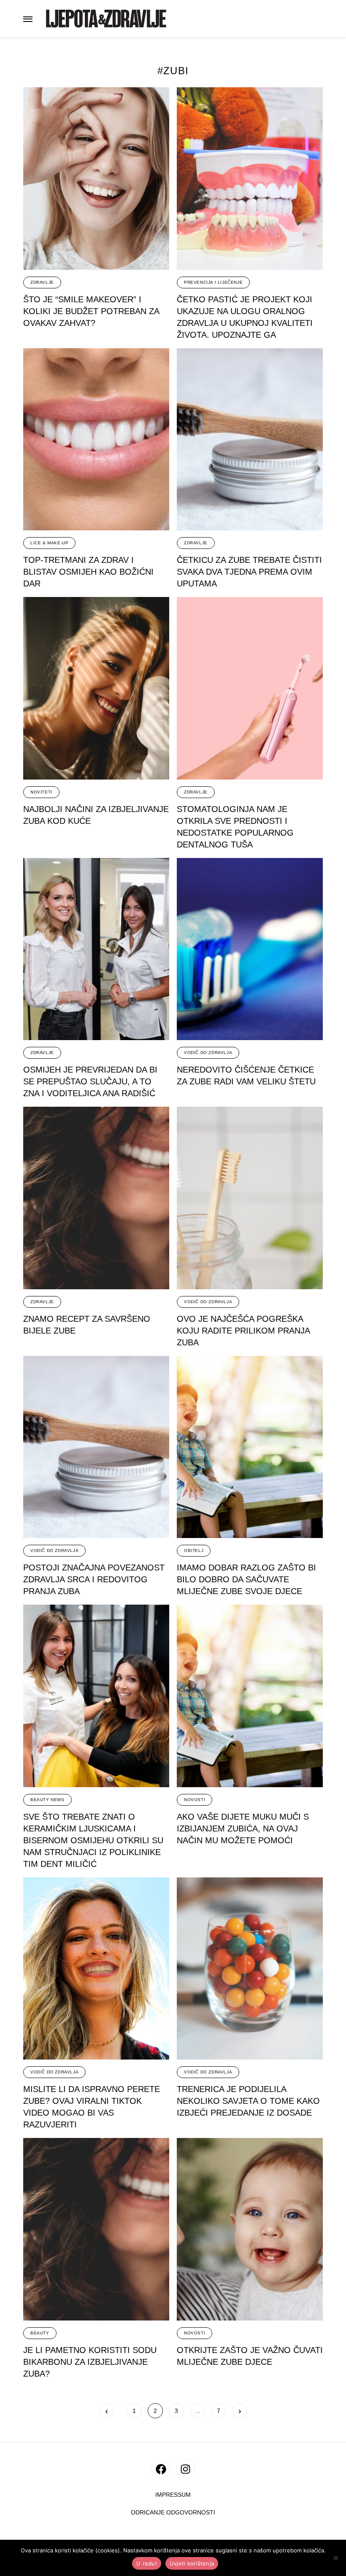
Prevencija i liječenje (213, 282)
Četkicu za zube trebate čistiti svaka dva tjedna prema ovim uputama (249, 572)
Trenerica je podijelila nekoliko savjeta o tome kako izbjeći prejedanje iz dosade (248, 2101)
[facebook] (161, 2469)
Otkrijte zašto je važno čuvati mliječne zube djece (250, 2356)
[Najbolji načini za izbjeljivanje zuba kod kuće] (96, 688)
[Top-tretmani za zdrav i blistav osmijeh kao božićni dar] (96, 440)
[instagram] (185, 2469)
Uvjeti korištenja (192, 2563)
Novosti (195, 1800)
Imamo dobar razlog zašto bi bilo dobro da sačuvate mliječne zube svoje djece (246, 1579)
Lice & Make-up (49, 543)
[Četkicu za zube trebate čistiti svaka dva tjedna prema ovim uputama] (250, 440)
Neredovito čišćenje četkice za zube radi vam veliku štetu (246, 1076)
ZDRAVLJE (42, 282)
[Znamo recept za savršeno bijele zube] (96, 1198)
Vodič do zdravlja (208, 1053)
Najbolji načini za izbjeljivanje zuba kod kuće (96, 815)
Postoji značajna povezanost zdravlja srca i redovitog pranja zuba (94, 1579)
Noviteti (41, 792)
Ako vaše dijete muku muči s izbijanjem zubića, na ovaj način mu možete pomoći (243, 1828)
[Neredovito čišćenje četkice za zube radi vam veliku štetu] (250, 949)
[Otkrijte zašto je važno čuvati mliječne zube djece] (250, 2229)
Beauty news (47, 1800)
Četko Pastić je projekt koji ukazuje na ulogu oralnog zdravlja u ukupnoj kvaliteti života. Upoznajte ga (245, 317)
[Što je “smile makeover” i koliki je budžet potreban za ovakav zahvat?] (96, 179)
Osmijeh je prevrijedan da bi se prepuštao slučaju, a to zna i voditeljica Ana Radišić (90, 1081)
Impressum (173, 2495)
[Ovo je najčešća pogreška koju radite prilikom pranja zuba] (250, 1198)
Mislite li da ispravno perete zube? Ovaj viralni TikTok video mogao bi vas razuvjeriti (92, 2107)
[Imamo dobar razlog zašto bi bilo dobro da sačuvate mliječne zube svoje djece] (250, 1447)
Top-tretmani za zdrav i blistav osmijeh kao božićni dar (88, 572)
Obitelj (194, 1550)
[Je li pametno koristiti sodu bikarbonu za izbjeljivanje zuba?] (96, 2229)
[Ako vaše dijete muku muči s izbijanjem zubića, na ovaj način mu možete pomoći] (250, 1696)
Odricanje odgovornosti (173, 2513)
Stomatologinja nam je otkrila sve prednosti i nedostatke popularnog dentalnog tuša (235, 827)
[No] (335, 2558)
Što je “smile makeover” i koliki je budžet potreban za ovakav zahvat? (91, 311)
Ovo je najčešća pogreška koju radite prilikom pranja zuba (243, 1331)
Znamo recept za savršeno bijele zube (87, 1325)
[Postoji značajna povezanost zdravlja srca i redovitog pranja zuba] (96, 1447)
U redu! (147, 2563)
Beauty (40, 2333)
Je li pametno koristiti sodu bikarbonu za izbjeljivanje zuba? (90, 2362)
